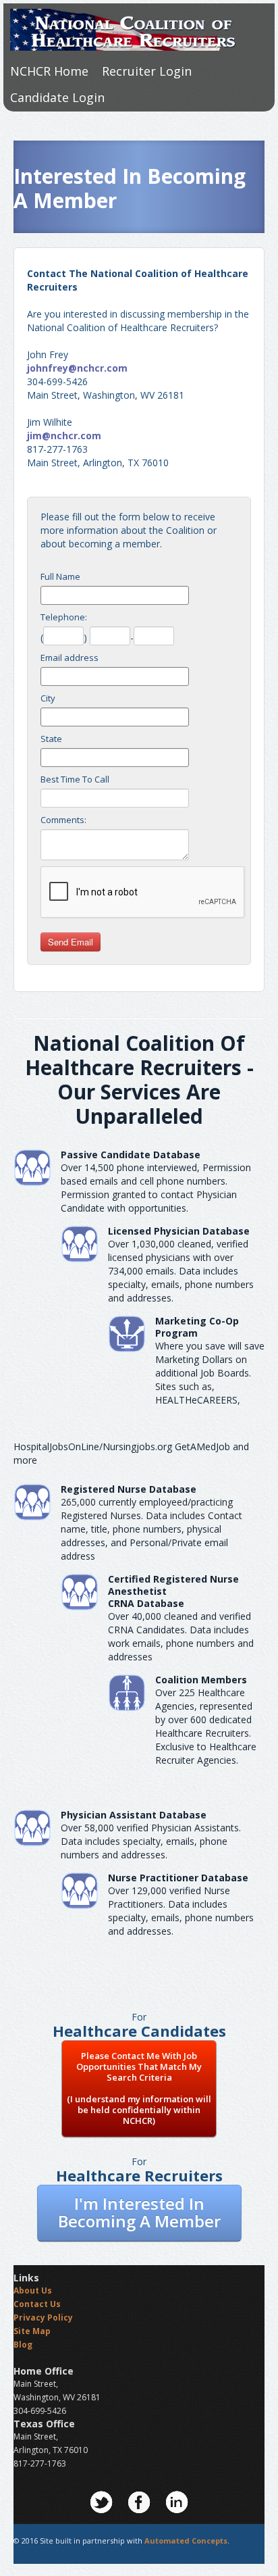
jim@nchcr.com (64, 436)
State (51, 739)
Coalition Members (201, 1680)
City (48, 698)
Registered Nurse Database (129, 1489)
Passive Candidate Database (131, 1155)
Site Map (32, 2331)
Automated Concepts (186, 2541)
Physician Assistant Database (134, 1815)
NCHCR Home (49, 71)
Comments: (63, 820)
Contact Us (37, 2304)
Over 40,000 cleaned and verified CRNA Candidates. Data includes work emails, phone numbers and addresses (181, 1636)
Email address (69, 658)
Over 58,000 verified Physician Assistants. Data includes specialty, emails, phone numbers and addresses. (151, 1841)
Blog (23, 2345)
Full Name (60, 576)
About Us (33, 2290)
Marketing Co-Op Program (197, 1327)
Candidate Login (57, 97)
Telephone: (64, 617)
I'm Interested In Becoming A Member (139, 2212)
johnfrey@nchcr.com (77, 368)
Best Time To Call (75, 779)
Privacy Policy (43, 2318)
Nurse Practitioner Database (178, 1878)
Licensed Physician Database (179, 1231)
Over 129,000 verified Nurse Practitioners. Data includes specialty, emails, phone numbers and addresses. (181, 1911)
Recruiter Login (147, 71)
